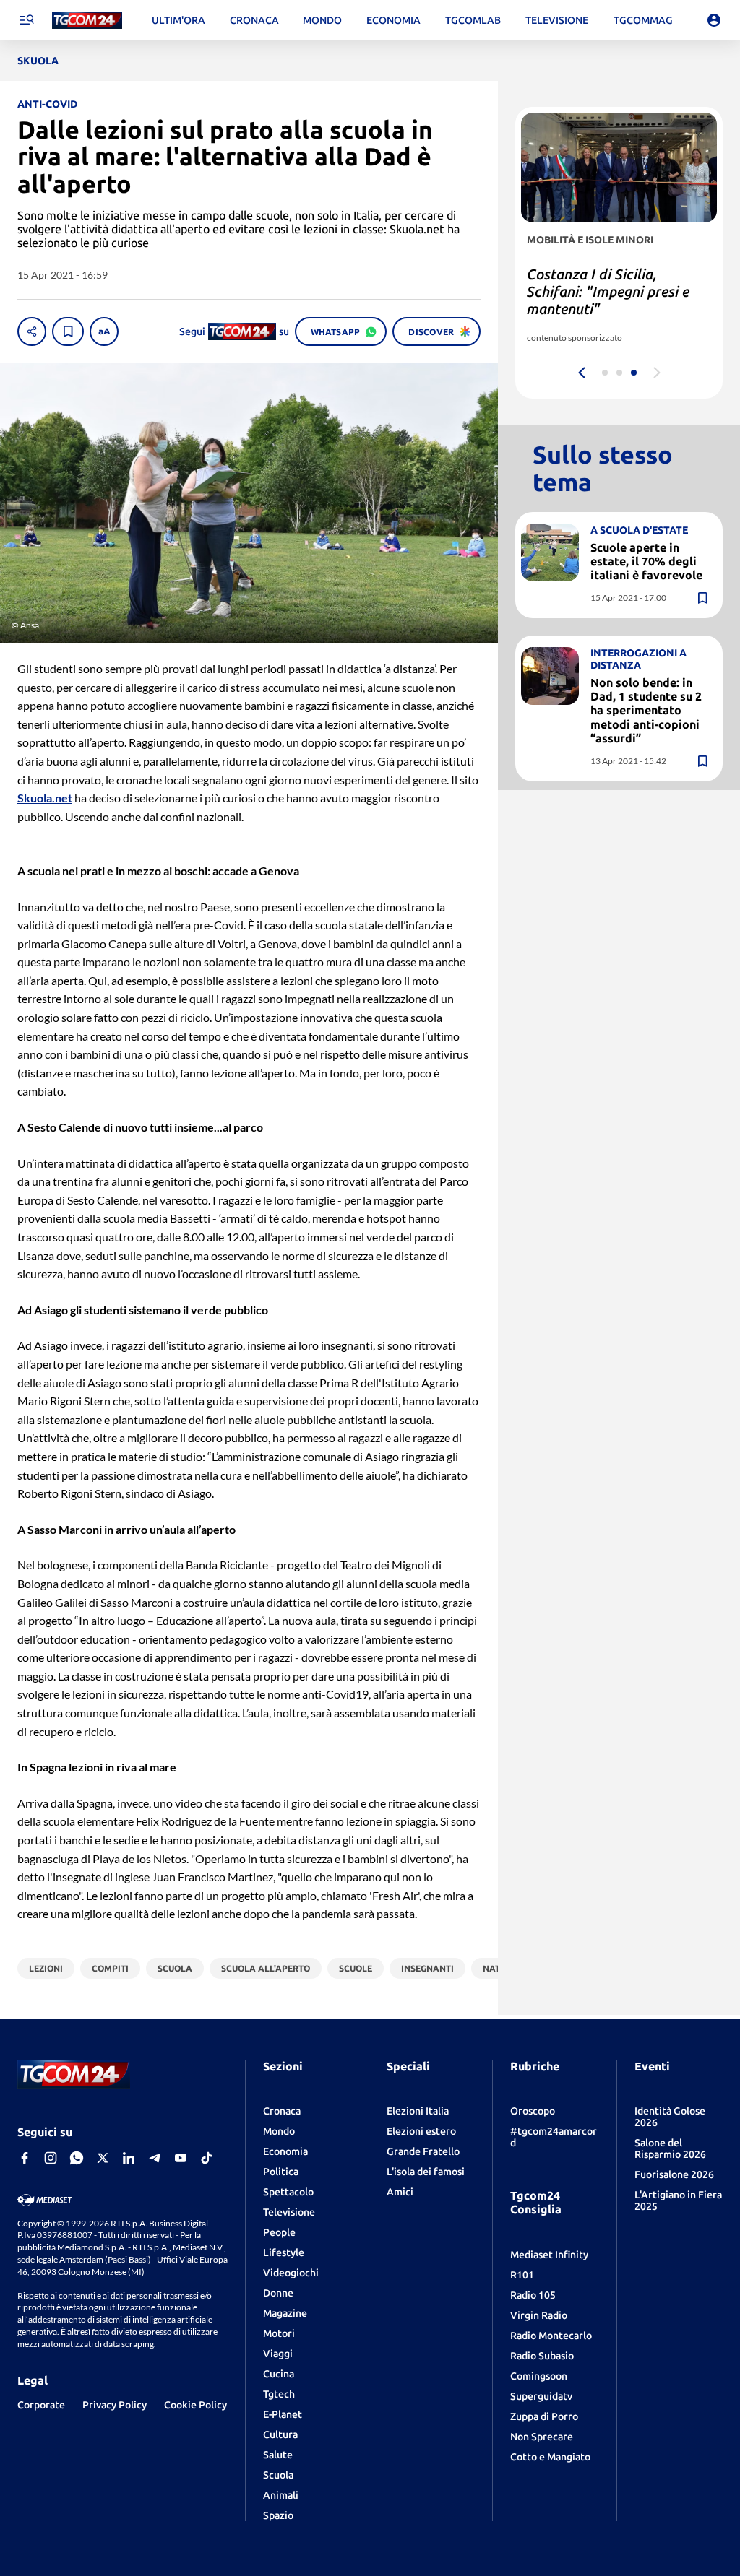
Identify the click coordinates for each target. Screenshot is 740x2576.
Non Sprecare (542, 2437)
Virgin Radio (539, 2315)
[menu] (26, 20)
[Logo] (87, 21)
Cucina (279, 2374)
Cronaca (282, 2111)
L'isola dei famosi (426, 2172)
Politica (281, 2172)
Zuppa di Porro (544, 2416)
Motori (279, 2333)
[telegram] (155, 2158)
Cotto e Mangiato (550, 2457)
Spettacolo (288, 2192)
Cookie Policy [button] (195, 2405)
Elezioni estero (421, 2131)
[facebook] (25, 2158)
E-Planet (283, 2414)
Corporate (41, 2405)
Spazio (278, 2515)
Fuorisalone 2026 (674, 2174)
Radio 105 (533, 2295)
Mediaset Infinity (549, 2255)
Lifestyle (284, 2252)
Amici (400, 2192)
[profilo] (714, 20)
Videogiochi (291, 2273)
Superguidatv (541, 2396)
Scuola (278, 2475)
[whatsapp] (77, 2158)
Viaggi (278, 2354)
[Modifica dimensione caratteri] (104, 331)
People (279, 2232)
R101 (522, 2275)
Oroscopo (533, 2111)
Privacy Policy (115, 2405)
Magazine (285, 2313)
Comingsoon (539, 2376)
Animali (281, 2495)
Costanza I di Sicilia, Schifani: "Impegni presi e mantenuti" (608, 291)
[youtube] (181, 2158)
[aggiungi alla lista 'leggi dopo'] (68, 331)
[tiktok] (207, 2158)
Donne (278, 2293)
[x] (103, 2158)
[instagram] (51, 2158)
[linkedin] (129, 2158)
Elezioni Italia (418, 2111)
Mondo (279, 2131)
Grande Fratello (423, 2151)
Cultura (280, 2434)
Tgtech (279, 2394)
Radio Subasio (542, 2356)
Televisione (289, 2212)
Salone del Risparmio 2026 (670, 2148)
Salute (278, 2455)
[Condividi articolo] (32, 331)
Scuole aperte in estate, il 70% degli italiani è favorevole (646, 561)
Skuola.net (45, 798)
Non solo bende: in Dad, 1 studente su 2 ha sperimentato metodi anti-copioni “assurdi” (646, 710)
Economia (285, 2151)
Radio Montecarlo (551, 2336)
